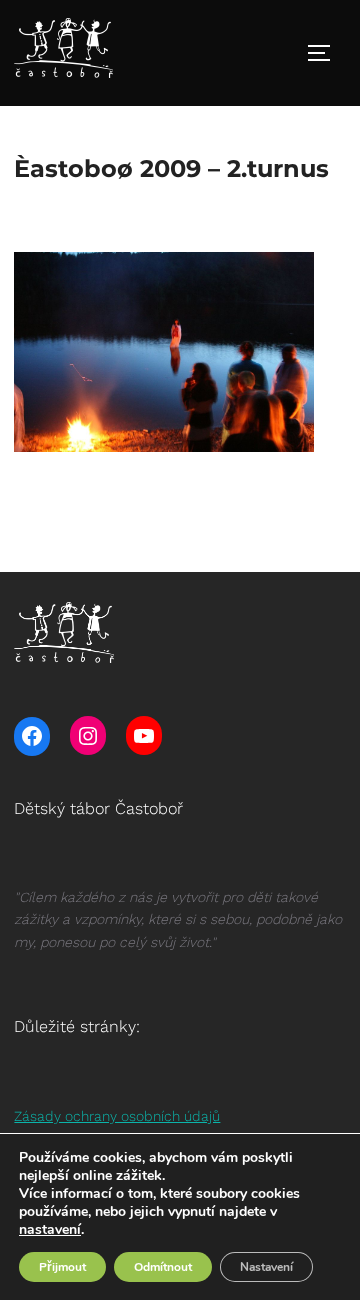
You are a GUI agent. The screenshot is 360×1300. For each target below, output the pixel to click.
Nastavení (266, 1267)
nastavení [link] (50, 1229)
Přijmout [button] (62, 1267)
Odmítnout (163, 1267)
